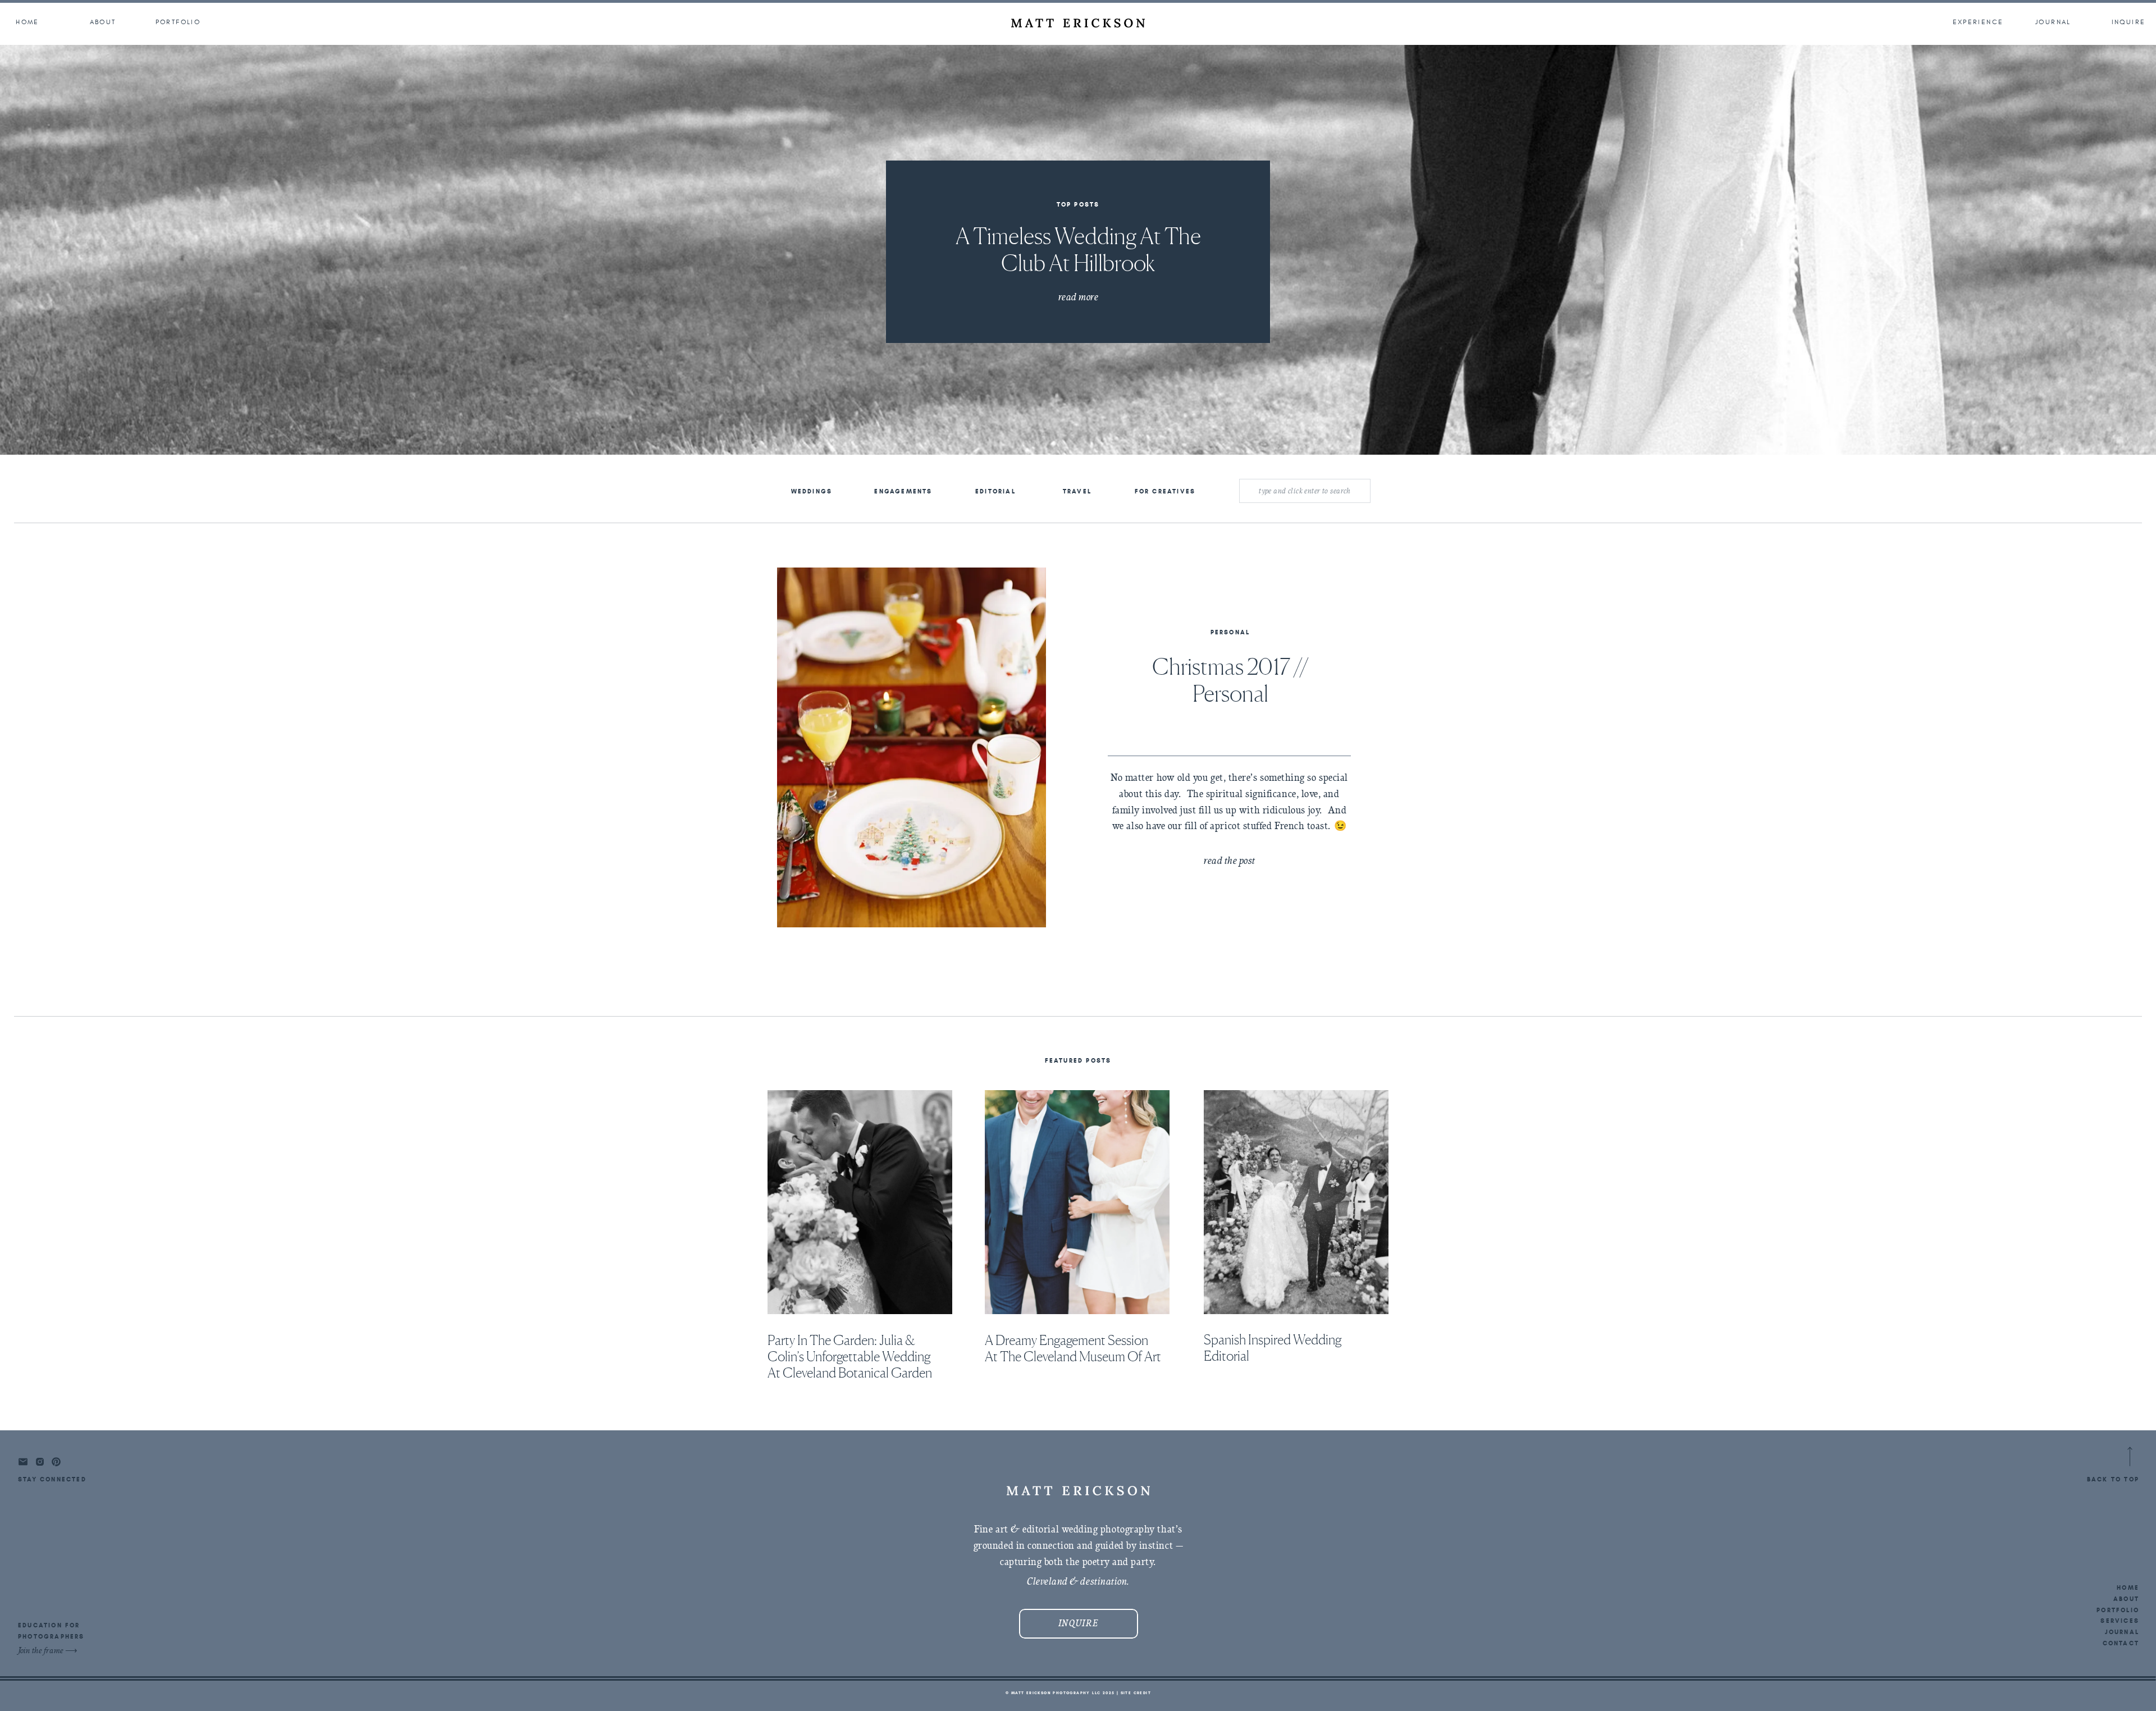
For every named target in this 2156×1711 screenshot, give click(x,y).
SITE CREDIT (1136, 1693)
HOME (2128, 1588)
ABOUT (2126, 1599)
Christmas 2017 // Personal (1230, 680)
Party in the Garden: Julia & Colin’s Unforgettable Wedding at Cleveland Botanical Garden (850, 1357)
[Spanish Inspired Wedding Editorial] (1296, 1202)
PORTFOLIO (2118, 1610)
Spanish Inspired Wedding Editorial (1273, 1348)
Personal (1230, 632)
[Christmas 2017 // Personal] (912, 747)
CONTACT (2121, 1643)
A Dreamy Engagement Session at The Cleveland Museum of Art (1073, 1348)
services (2120, 1621)
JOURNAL (2122, 1632)
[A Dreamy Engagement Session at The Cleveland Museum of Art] (1077, 1202)
